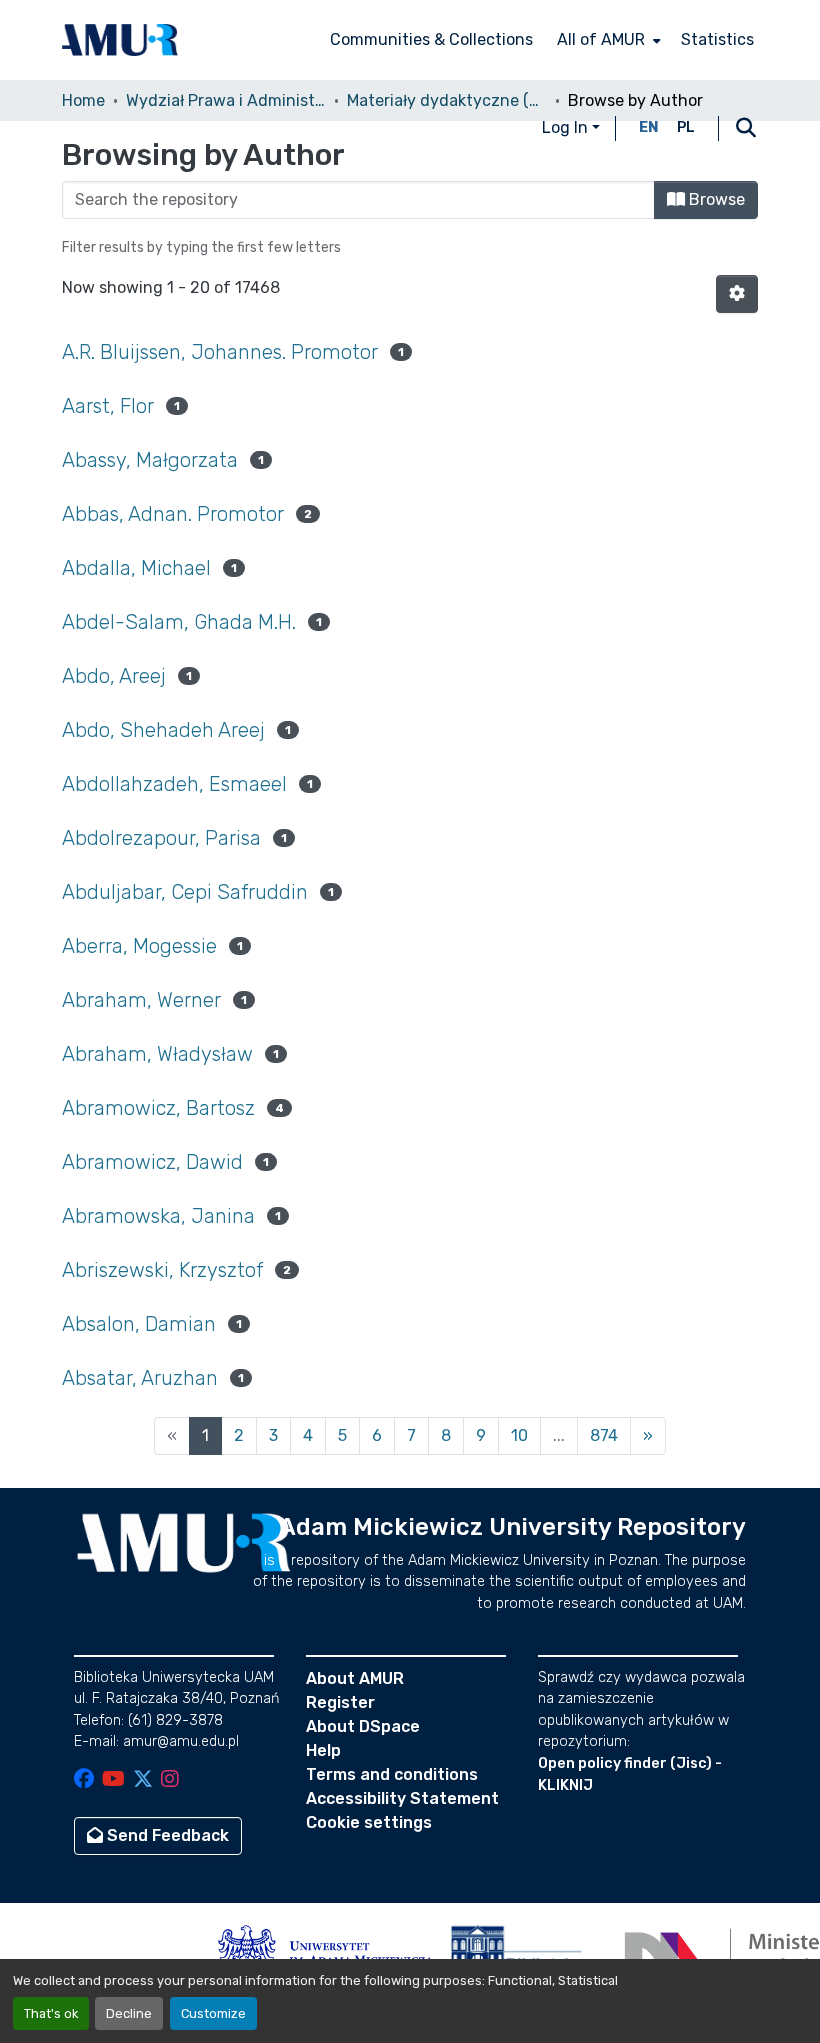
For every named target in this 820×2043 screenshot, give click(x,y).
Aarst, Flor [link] (108, 406)
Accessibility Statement (402, 1798)
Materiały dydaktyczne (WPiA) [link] (447, 100)
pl (686, 127)
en (649, 127)
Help (323, 1750)
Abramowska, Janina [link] (158, 1216)
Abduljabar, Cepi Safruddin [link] (185, 892)
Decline (129, 2013)
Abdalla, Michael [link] (136, 568)
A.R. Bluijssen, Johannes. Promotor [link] (220, 352)
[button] (120, 40)
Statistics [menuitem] (717, 39)
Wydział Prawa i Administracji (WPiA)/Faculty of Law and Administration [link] (226, 100)
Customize (213, 2013)
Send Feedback (166, 1835)
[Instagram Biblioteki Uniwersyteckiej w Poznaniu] (170, 1780)
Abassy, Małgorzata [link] (150, 460)
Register (340, 1702)
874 (604, 1435)
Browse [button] (715, 199)
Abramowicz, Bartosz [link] (158, 1108)
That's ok (51, 2013)
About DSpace (363, 1726)
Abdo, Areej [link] (114, 676)
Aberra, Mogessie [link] (139, 946)
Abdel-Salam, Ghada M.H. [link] (179, 622)
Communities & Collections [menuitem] (431, 39)
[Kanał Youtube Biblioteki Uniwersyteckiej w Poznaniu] (113, 1780)
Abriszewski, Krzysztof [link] (162, 1270)
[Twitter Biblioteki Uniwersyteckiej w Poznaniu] (143, 1780)
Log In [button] (567, 127)
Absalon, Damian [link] (139, 1324)
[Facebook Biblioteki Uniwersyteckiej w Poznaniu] (84, 1780)
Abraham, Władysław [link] (157, 1054)
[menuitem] (607, 40)
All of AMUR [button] (601, 39)
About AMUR (355, 1678)
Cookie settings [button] (369, 1822)
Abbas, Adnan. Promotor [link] (173, 514)
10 (519, 1435)
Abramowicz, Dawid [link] (152, 1162)
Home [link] (83, 100)
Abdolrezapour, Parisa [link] (161, 838)
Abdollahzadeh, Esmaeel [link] (174, 784)
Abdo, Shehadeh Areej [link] (163, 730)
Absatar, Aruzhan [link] (140, 1378)
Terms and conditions (392, 1774)
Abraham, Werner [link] (141, 1000)
